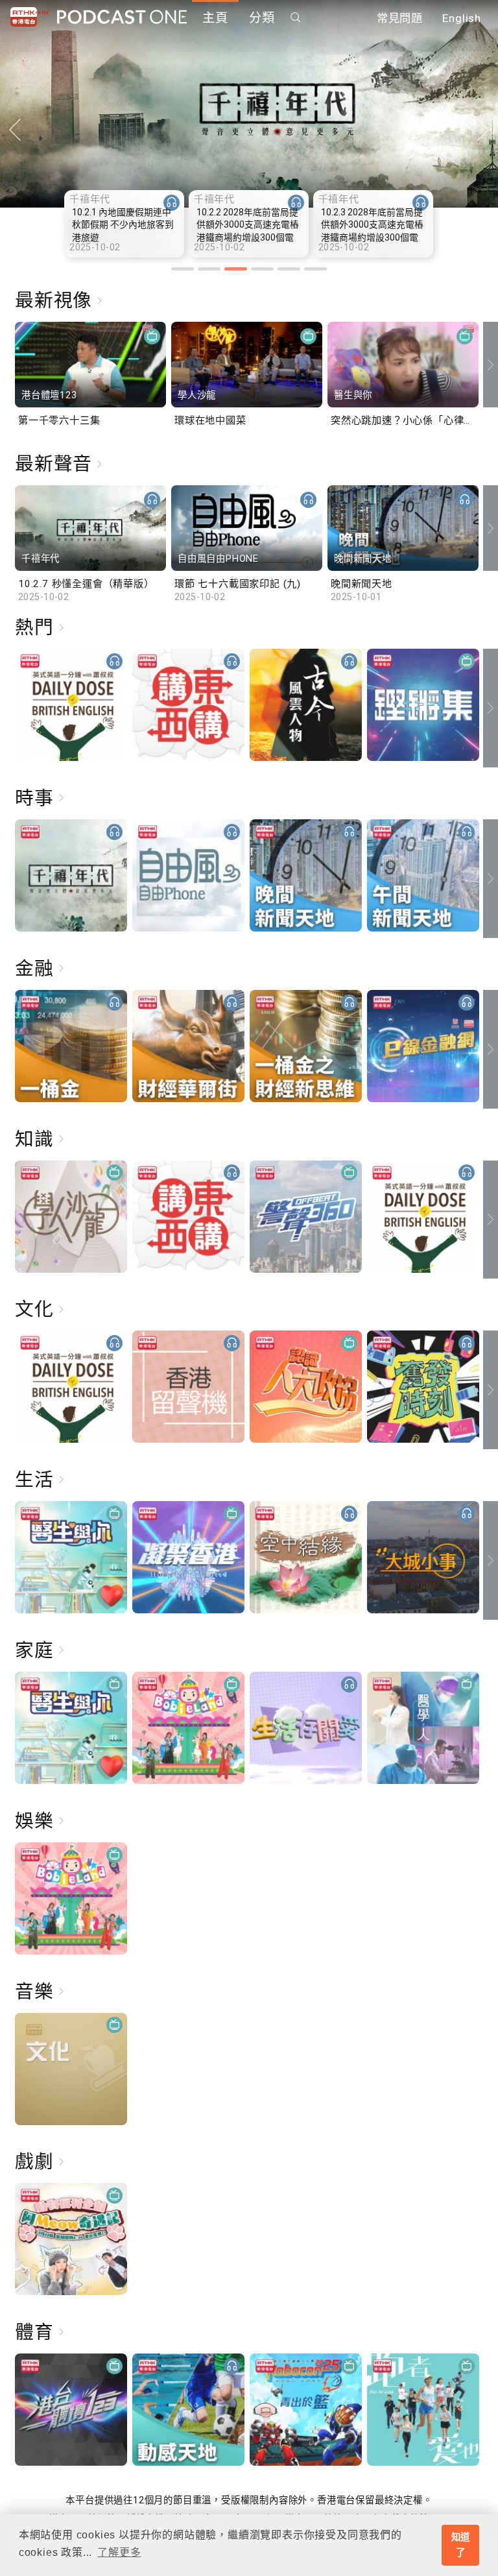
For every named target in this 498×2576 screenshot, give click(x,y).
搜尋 (296, 17)
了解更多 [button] (119, 2552)
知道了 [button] (461, 2545)
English (462, 18)
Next (483, 130)
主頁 (215, 18)
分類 (262, 18)
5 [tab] (289, 269)
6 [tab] (315, 269)
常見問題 (400, 18)
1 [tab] (183, 269)
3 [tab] (236, 269)
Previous (15, 130)
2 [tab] (209, 269)
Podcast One (122, 17)
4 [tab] (262, 269)
